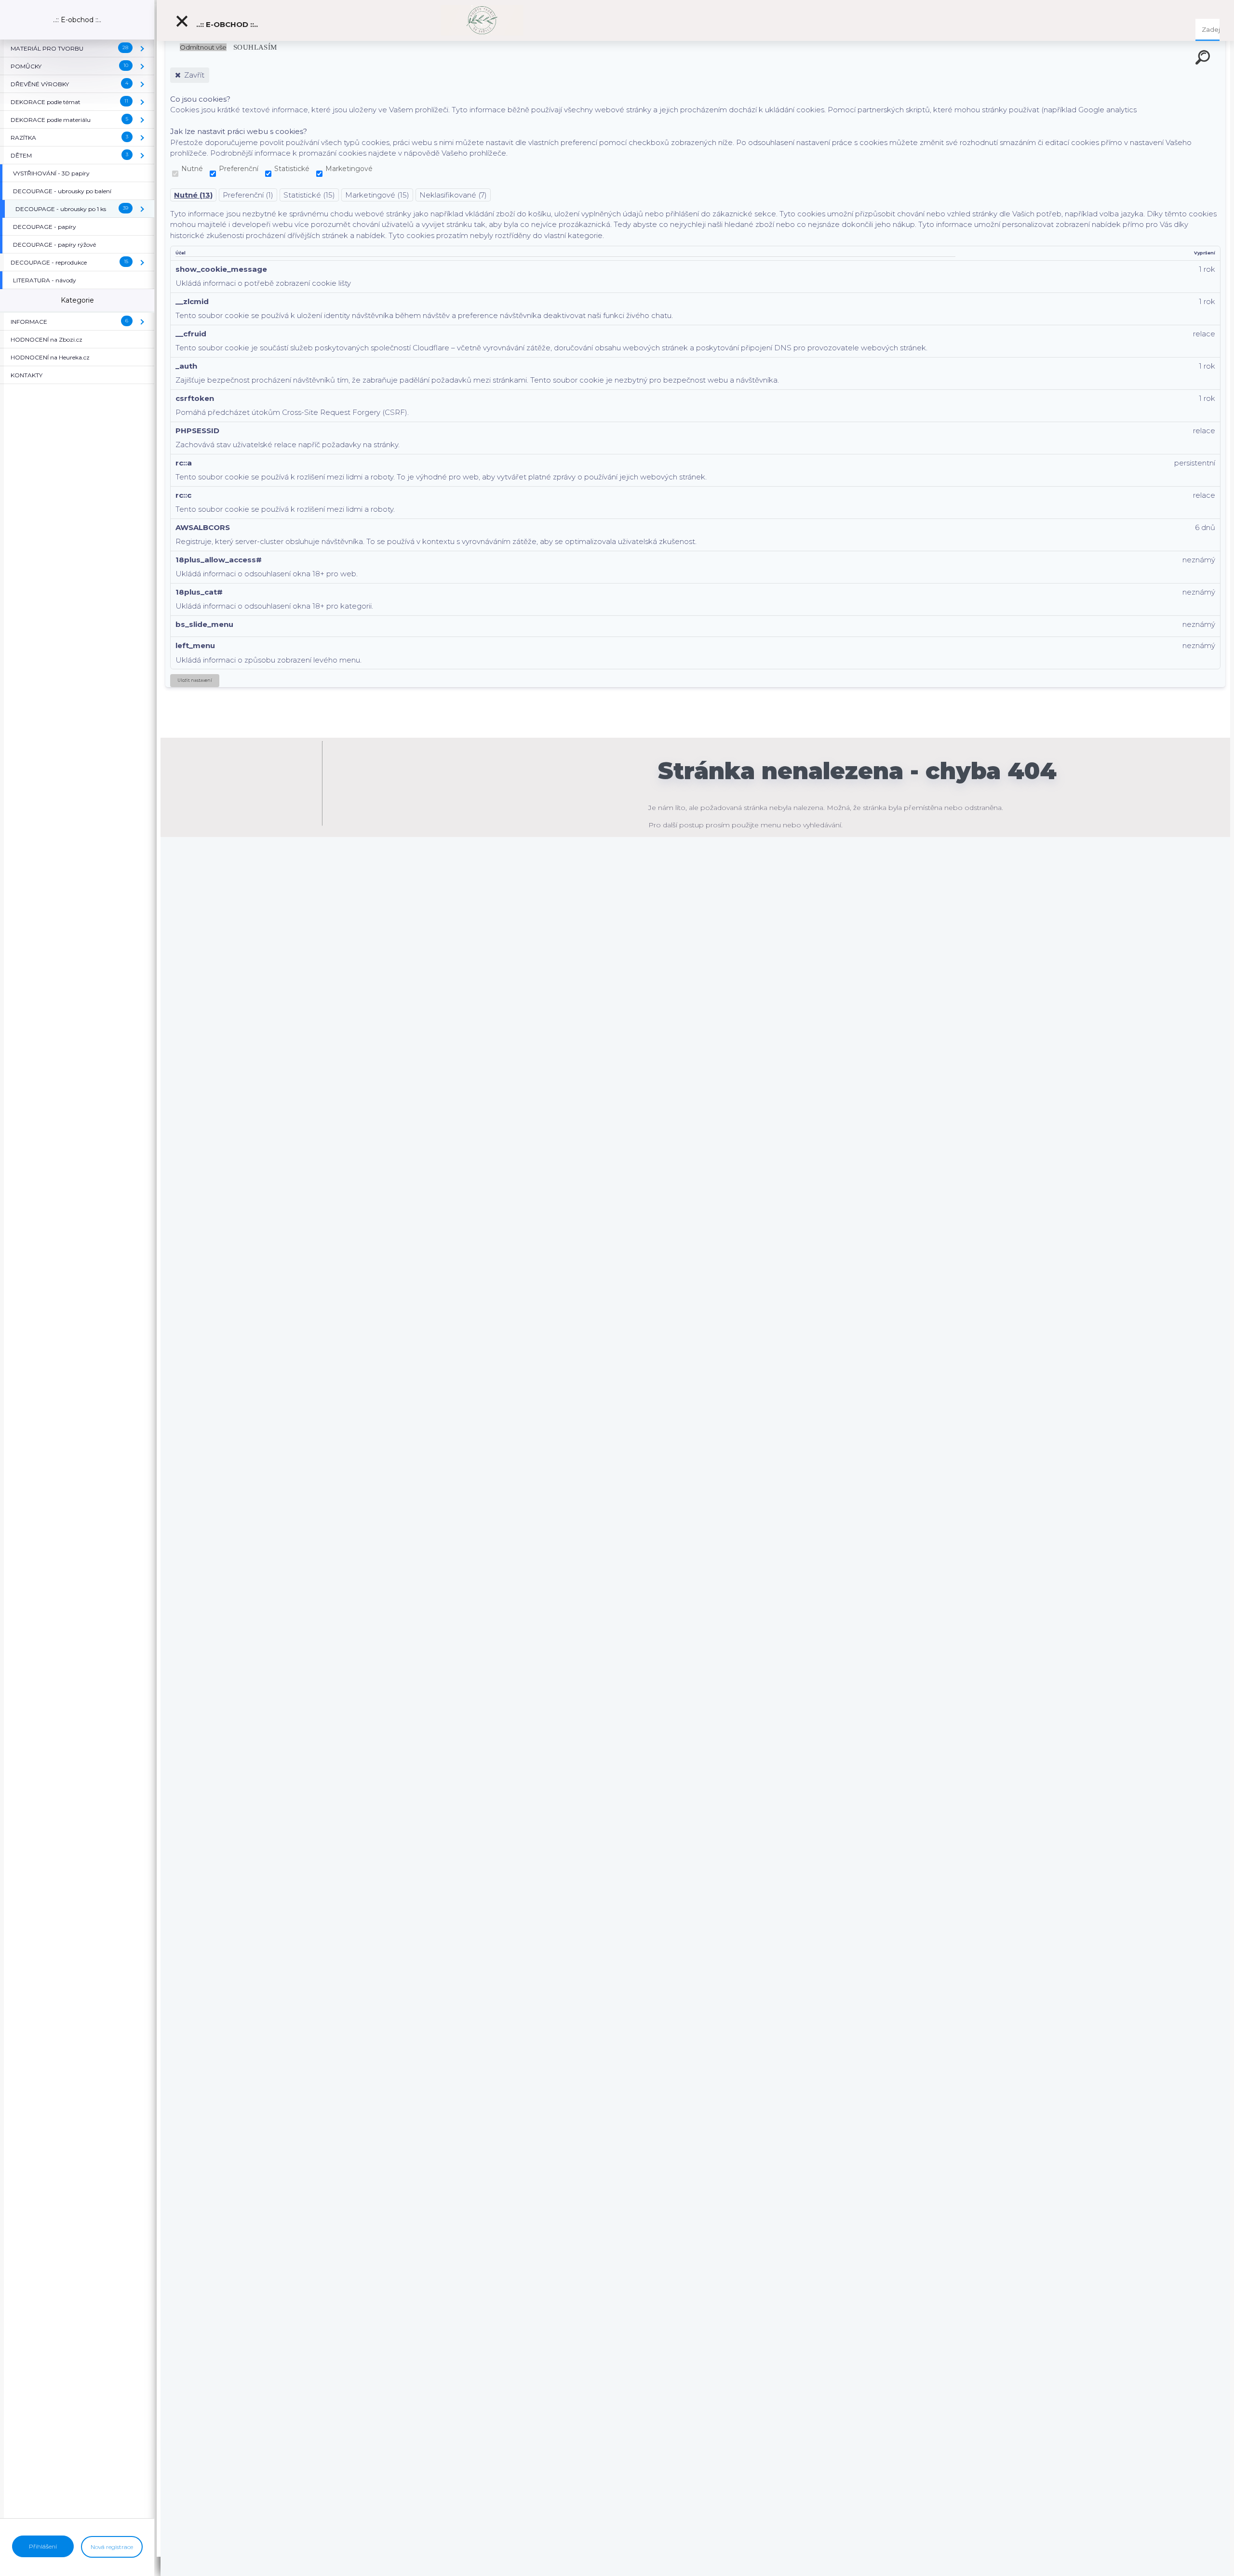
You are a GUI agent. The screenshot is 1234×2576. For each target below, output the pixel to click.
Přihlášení (43, 2546)
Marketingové (349, 169)
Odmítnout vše (203, 47)
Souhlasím (255, 47)
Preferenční (239, 169)
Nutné (192, 169)
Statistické (292, 169)
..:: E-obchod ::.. (226, 24)
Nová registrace (112, 2547)
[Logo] (482, 20)
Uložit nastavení (195, 680)
